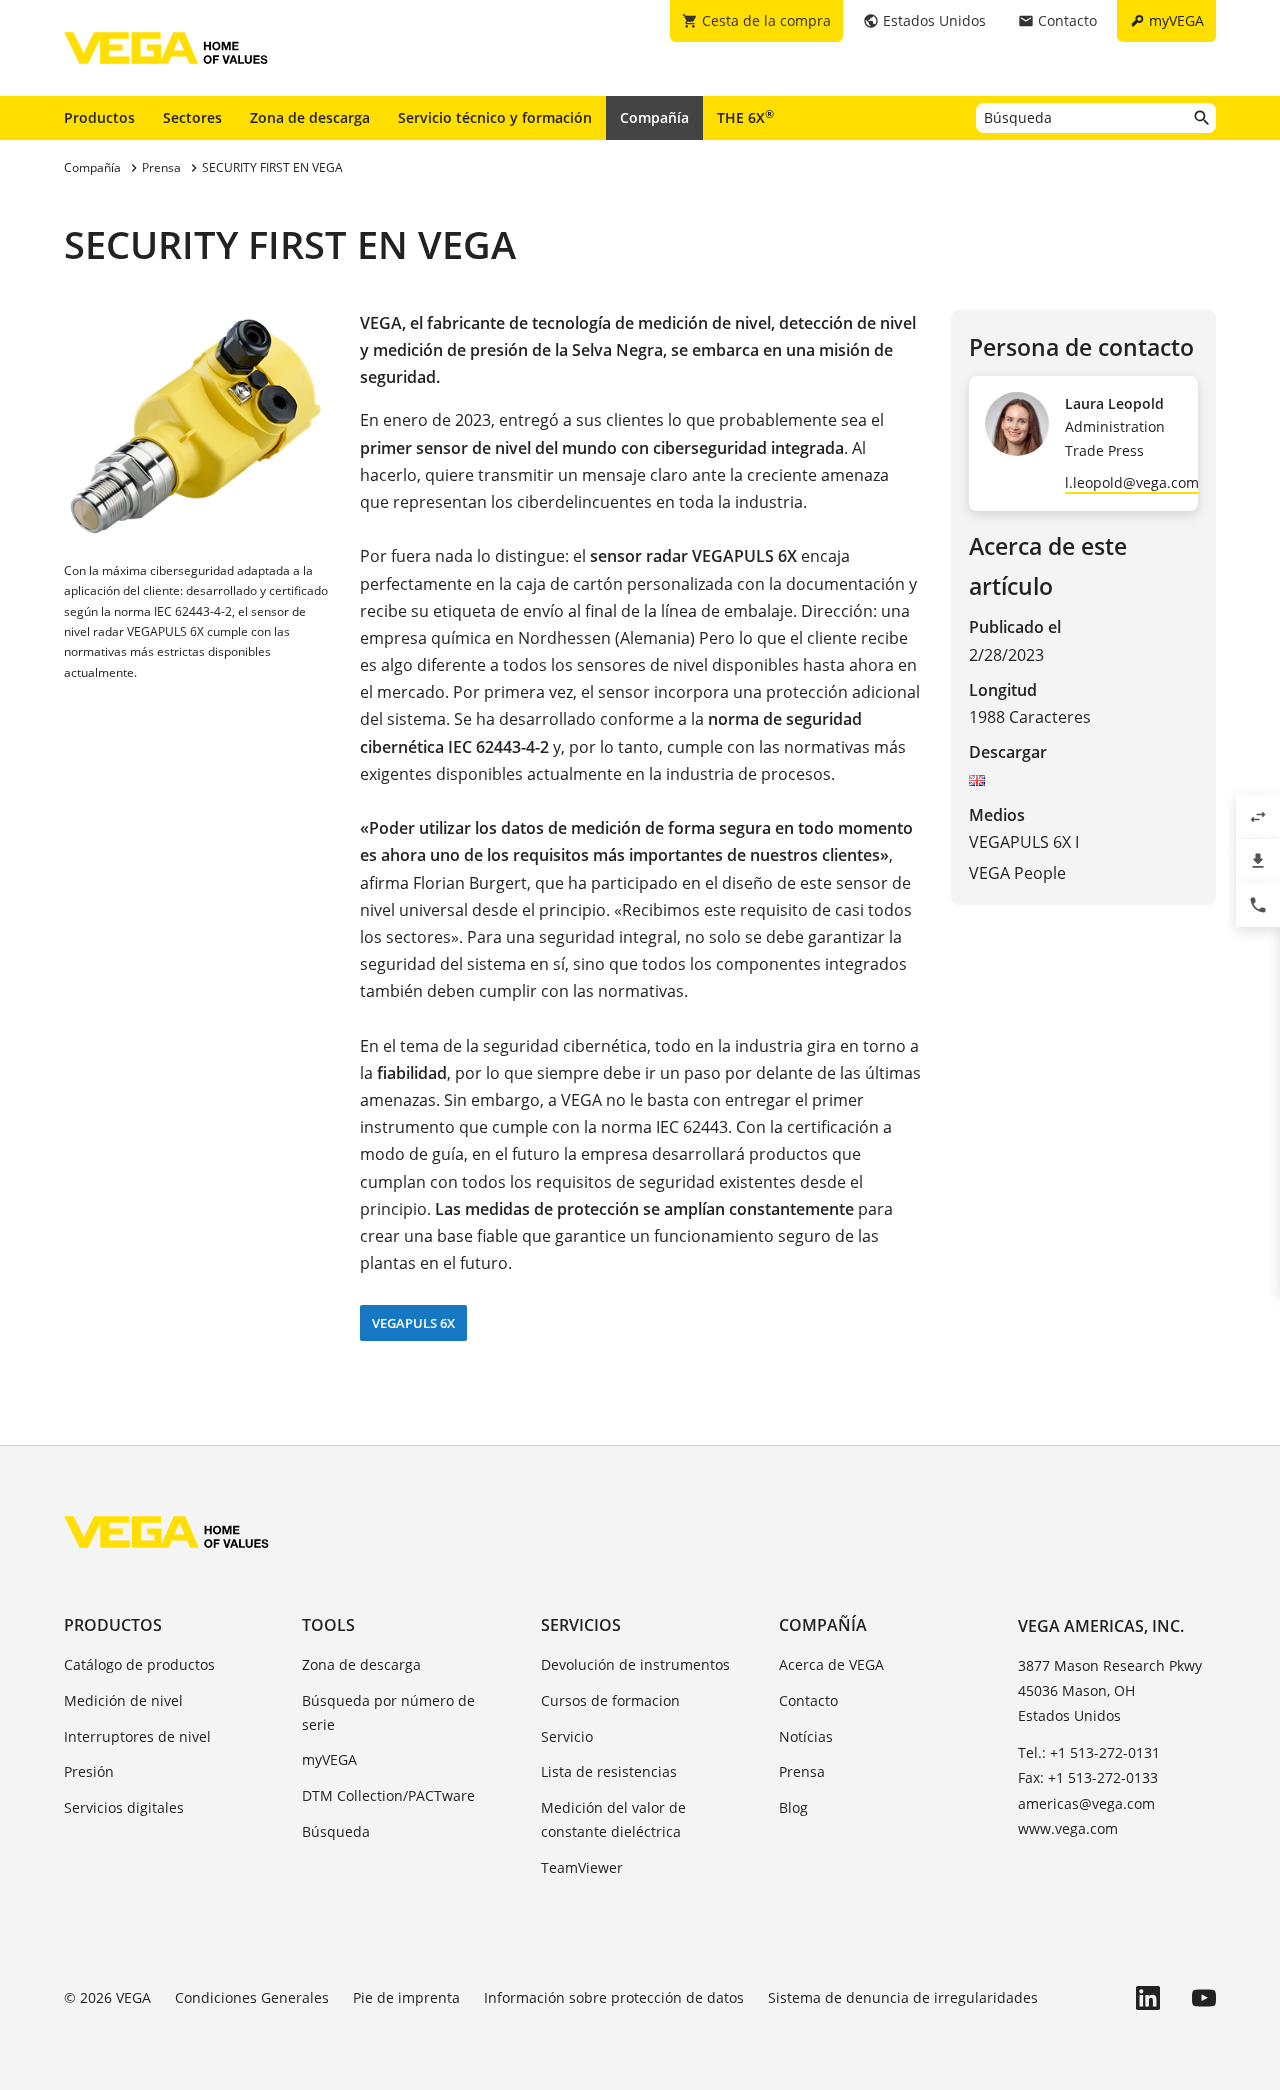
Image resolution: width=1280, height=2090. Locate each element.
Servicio (567, 1736)
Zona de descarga (310, 117)
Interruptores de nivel (137, 1736)
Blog (793, 1807)
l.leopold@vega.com (1132, 482)
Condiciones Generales (252, 1997)
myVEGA (329, 1759)
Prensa (802, 1771)
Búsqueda (336, 1831)
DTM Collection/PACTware (388, 1795)
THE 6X (745, 117)
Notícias (806, 1736)
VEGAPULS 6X (413, 1323)
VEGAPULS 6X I (1024, 842)
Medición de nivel (123, 1700)
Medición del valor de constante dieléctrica (613, 1819)
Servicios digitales (124, 1807)
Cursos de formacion (610, 1700)
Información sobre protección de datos (614, 1997)
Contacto (808, 1700)
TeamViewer (582, 1867)
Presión (89, 1771)
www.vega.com (1068, 1828)
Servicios (581, 1625)
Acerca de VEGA (831, 1664)
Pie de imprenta (406, 1997)
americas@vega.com (1086, 1803)
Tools (328, 1625)
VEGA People (1017, 873)
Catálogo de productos (139, 1664)
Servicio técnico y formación (495, 117)
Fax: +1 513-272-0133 (1088, 1777)
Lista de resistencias (609, 1771)
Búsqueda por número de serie (388, 1712)
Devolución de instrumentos (635, 1664)
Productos (99, 117)
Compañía (654, 117)
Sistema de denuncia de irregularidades (903, 1997)
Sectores (192, 117)
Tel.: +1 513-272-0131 (1089, 1752)
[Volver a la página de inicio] (166, 1532)
